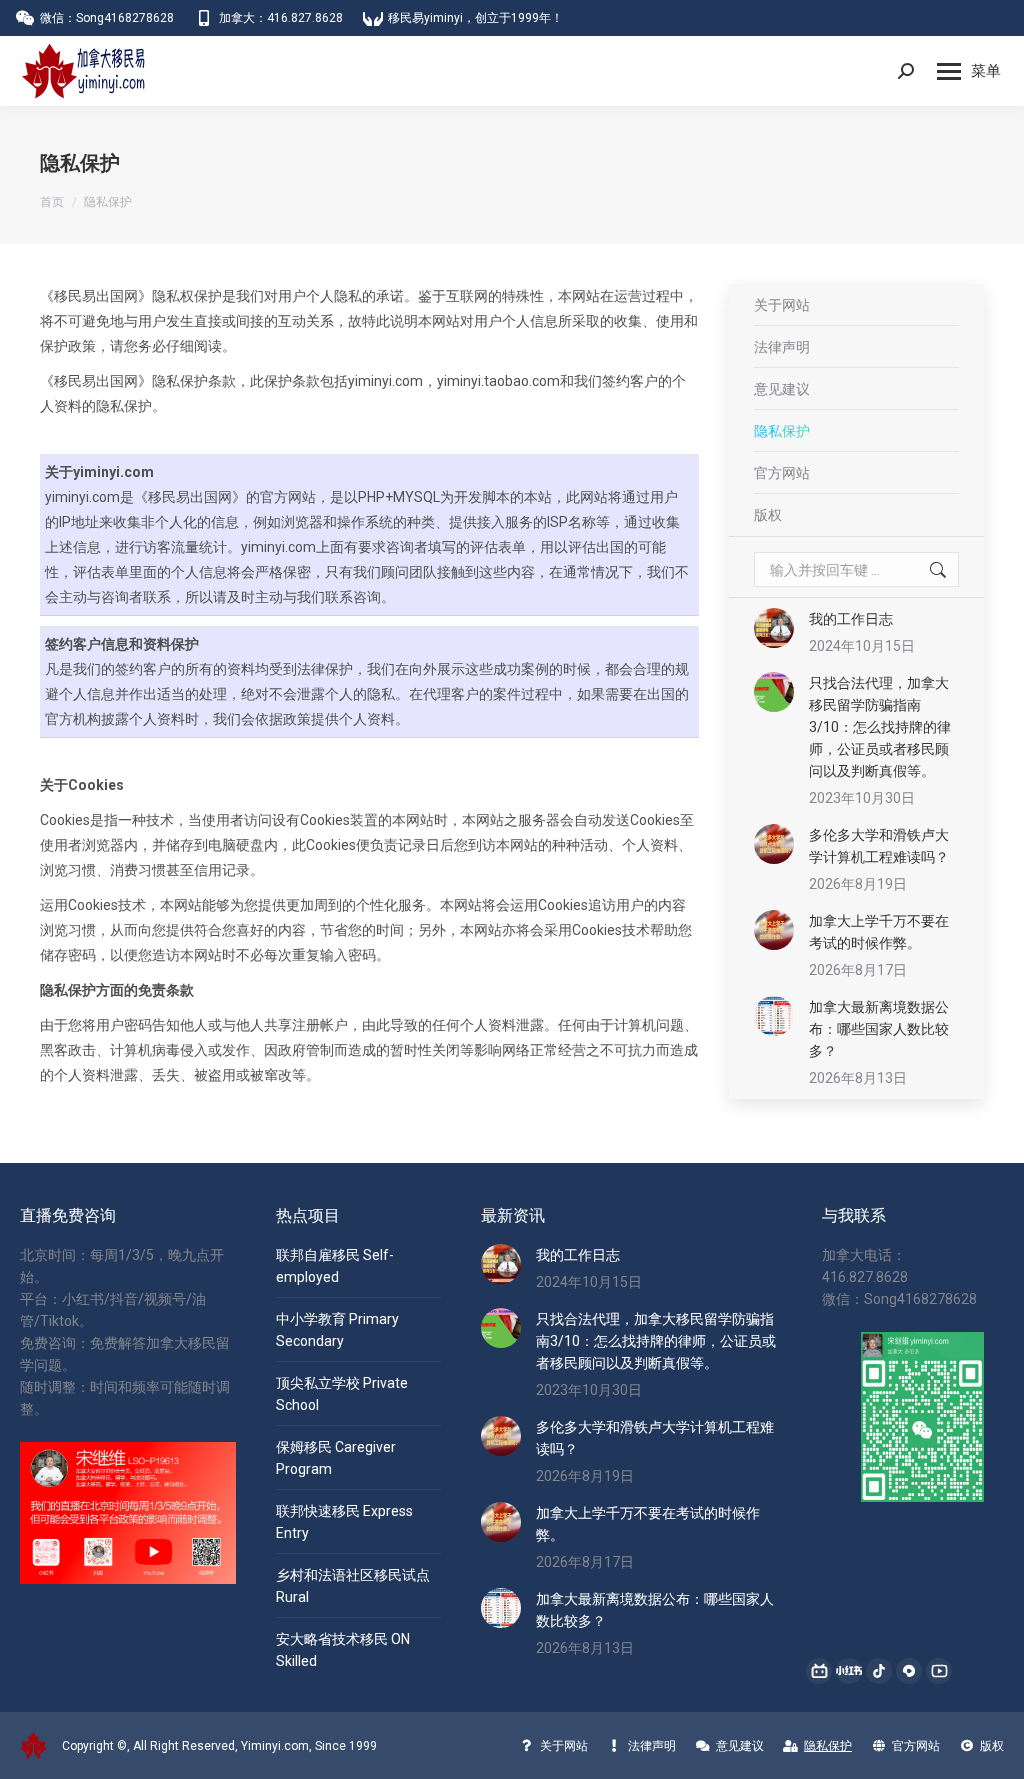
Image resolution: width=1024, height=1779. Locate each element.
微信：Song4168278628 (107, 18)
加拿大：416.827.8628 (281, 18)
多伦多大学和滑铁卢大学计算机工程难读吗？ (879, 846)
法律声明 (782, 347)
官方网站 (782, 473)
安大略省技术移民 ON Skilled (343, 1650)
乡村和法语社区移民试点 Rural (353, 1586)
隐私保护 (782, 431)
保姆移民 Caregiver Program (336, 1458)
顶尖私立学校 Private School (342, 1394)
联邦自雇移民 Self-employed (335, 1266)
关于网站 (782, 305)
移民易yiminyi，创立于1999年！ (475, 18)
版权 (768, 515)
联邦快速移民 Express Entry (344, 1522)
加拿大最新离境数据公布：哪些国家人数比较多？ (879, 1029)
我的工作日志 (851, 619)
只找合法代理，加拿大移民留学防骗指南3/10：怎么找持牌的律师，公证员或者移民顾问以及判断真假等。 (880, 727)
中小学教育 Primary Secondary (337, 1330)
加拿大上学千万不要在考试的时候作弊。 (879, 932)
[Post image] (774, 628)
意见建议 (782, 389)
